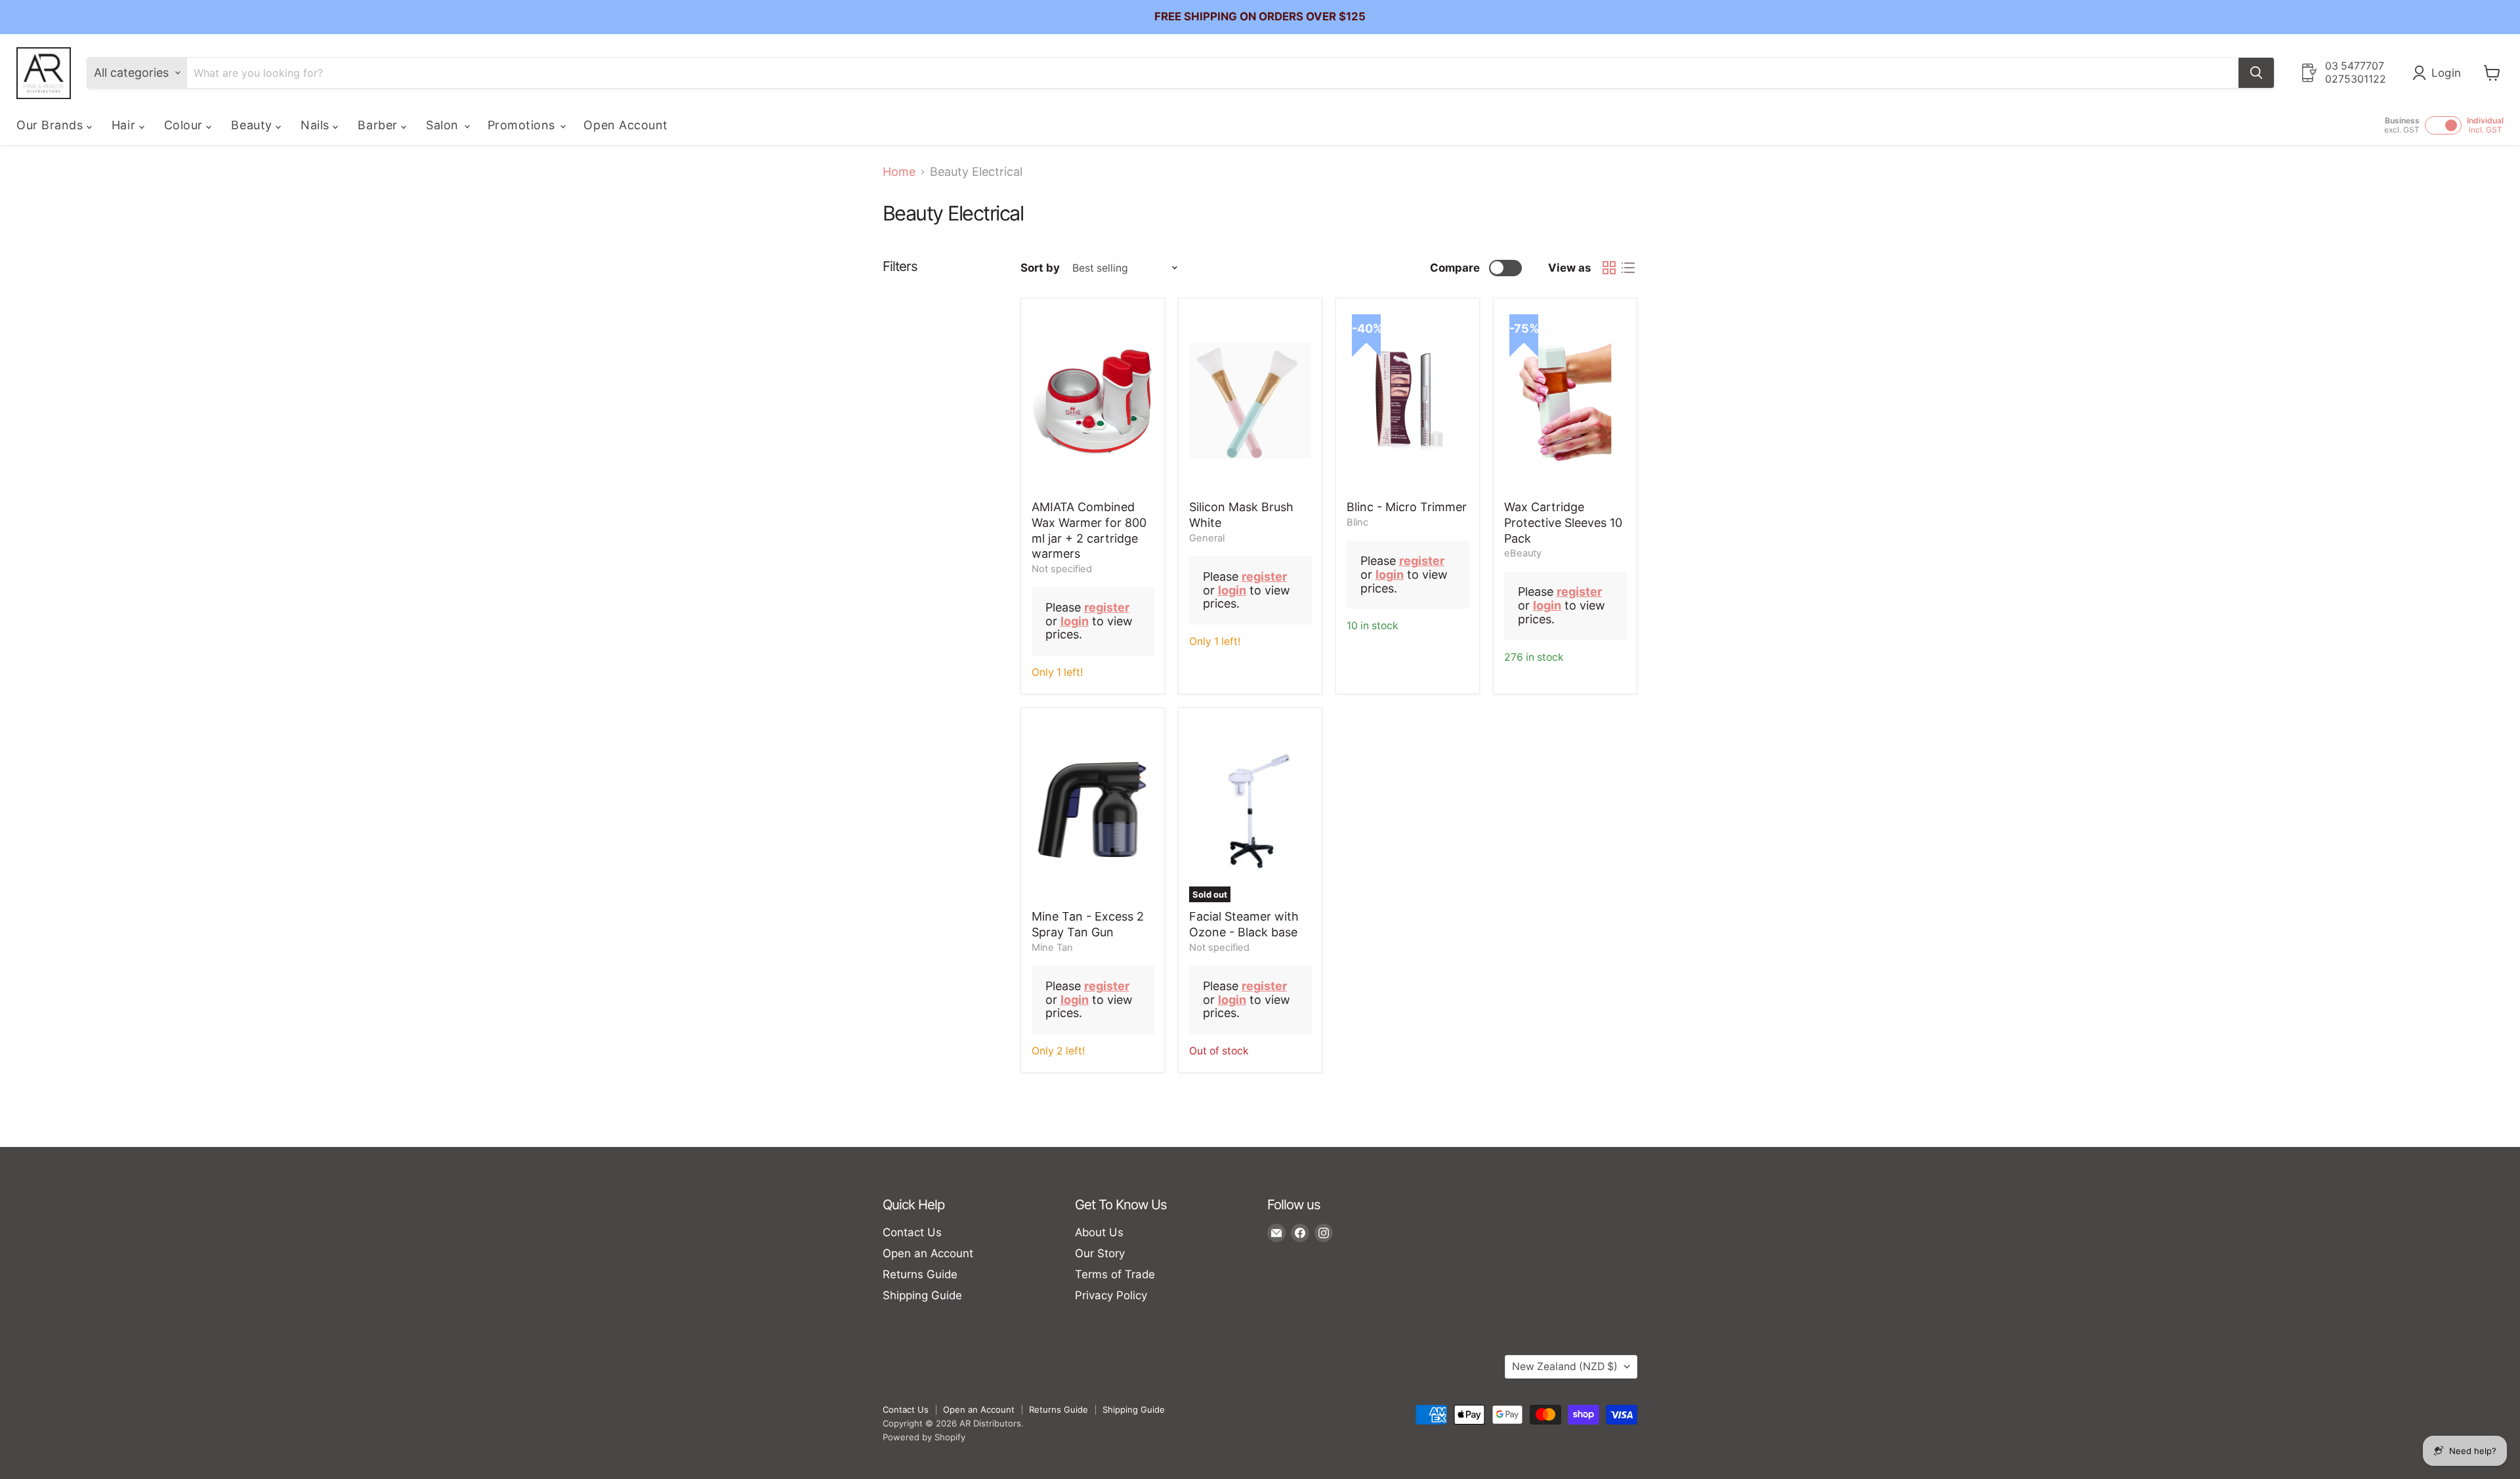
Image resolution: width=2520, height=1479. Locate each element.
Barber (379, 125)
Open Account (625, 125)
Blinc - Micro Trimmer (1407, 507)
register (1107, 607)
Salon (444, 125)
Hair (125, 125)
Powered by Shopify (924, 1437)
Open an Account (928, 1253)
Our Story (1100, 1253)
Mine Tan (1052, 948)
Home (899, 172)
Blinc (1357, 522)
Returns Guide (920, 1274)
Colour (185, 125)
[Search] (2256, 73)
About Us (1099, 1232)
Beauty (253, 125)
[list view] (1628, 268)
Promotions (523, 125)
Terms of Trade (1115, 1274)
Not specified (1062, 569)
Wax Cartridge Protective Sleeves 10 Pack (1563, 522)
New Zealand (1565, 1366)
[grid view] (1609, 268)
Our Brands (52, 125)
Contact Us (912, 1232)
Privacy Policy (1111, 1295)
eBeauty (1523, 553)
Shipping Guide (922, 1295)
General (1207, 538)
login (1075, 621)
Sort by (1040, 268)
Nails (317, 125)
